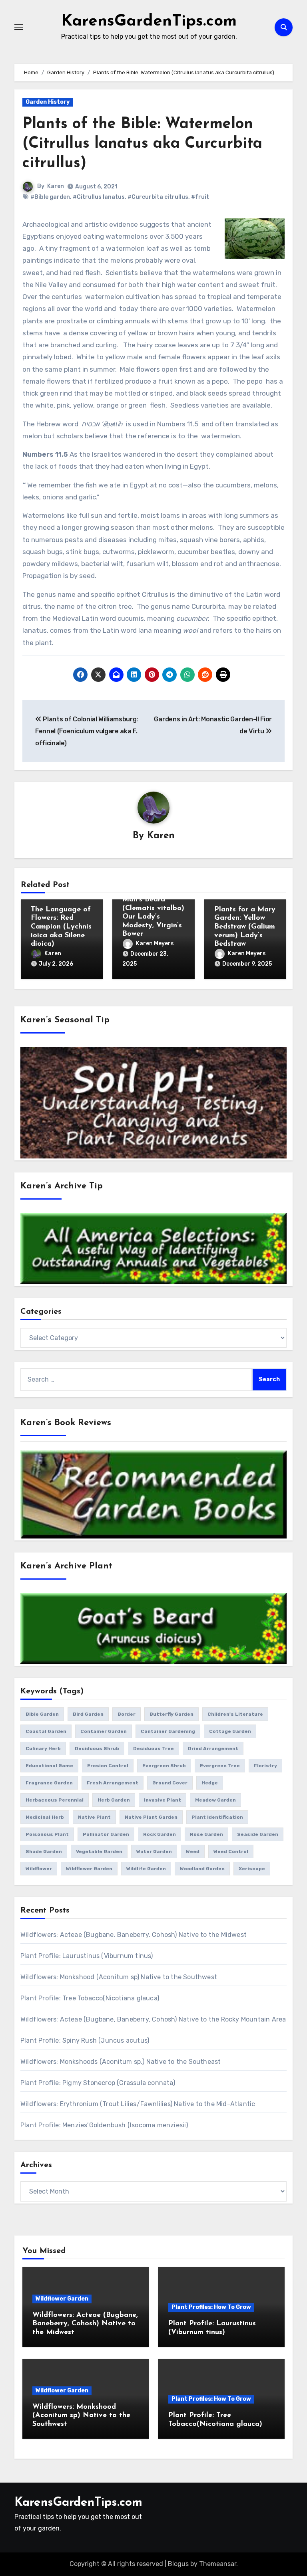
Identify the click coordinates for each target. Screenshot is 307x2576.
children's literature (235, 1714)
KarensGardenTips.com (149, 22)
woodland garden (202, 1869)
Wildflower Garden (62, 2299)
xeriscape (252, 1869)
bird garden (88, 1714)
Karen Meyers (155, 943)
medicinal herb (45, 1817)
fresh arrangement (113, 1783)
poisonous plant (47, 1834)
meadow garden (215, 1800)
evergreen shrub (164, 1766)
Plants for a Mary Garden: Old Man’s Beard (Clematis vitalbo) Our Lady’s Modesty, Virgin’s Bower (153, 909)
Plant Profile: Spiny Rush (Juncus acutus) (85, 2040)
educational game (49, 1766)
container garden (104, 1731)
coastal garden (46, 1731)
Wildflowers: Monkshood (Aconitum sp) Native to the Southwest (119, 1977)
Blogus (178, 2564)
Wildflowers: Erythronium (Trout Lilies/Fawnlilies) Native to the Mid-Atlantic (138, 2104)
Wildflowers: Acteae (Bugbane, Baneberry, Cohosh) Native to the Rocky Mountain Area (153, 2019)
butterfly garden (171, 1714)
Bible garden (42, 1714)
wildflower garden (89, 1869)
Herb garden (114, 1800)
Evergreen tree (220, 1766)
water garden (154, 1851)
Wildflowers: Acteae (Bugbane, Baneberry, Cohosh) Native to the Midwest (134, 1935)
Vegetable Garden (99, 1851)
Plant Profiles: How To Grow (211, 2307)
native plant (94, 1817)
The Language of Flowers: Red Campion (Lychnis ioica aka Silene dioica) (61, 927)
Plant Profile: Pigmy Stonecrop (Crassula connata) (98, 2083)
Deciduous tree (153, 1748)
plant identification (217, 1817)
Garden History (48, 102)
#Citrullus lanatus (99, 197)
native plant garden (151, 1817)
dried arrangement (213, 1748)
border (127, 1714)
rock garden (159, 1834)
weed (193, 1851)
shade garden (44, 1851)
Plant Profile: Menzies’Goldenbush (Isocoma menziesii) (104, 2125)
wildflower (39, 1869)
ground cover (170, 1783)
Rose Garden (206, 1834)
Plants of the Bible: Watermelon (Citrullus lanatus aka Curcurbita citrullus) (142, 144)
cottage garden (230, 1731)
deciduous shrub (97, 1748)
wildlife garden (146, 1869)
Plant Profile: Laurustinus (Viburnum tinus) (87, 1956)
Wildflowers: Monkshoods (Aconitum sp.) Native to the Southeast (121, 2062)
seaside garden (258, 1834)
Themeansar (218, 2564)
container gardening (168, 1731)
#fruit (200, 197)
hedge (210, 1783)
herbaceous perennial (55, 1800)
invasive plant (162, 1800)
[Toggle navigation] (19, 27)
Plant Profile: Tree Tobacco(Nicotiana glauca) (90, 1998)
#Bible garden (50, 197)
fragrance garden (49, 1783)
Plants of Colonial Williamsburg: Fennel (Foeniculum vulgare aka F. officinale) (87, 731)
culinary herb (43, 1748)
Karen (56, 186)
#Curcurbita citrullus (158, 197)
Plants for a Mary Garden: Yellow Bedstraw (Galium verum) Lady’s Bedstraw (245, 927)
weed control (231, 1851)
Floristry (265, 1766)
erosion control (108, 1766)
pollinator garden (106, 1834)
